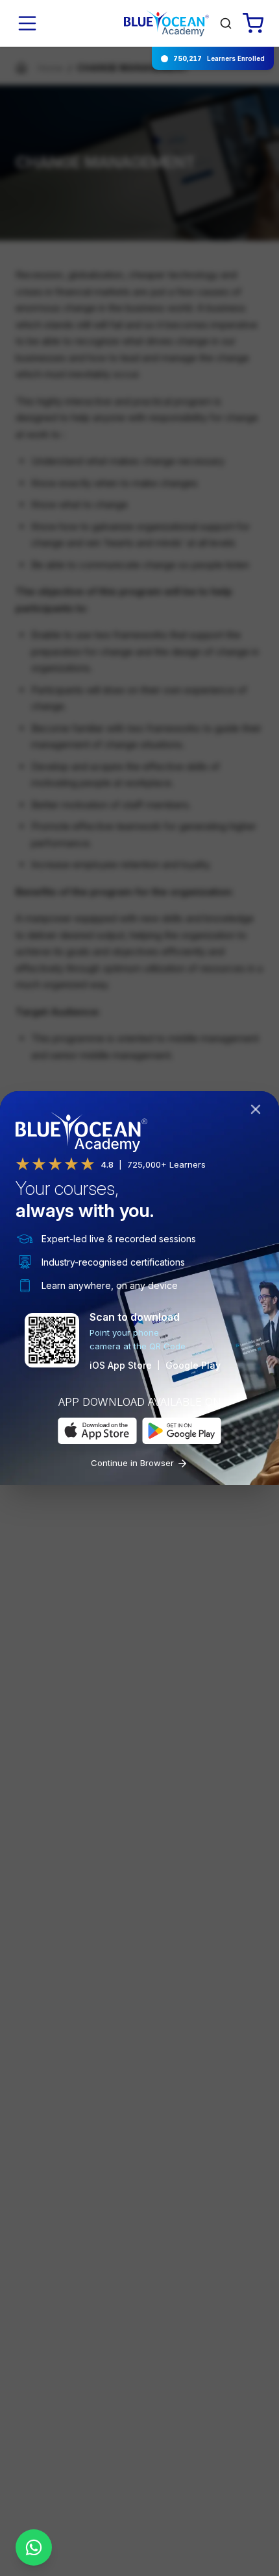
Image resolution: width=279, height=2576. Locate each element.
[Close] (258, 1112)
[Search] (226, 23)
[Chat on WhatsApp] (34, 2547)
